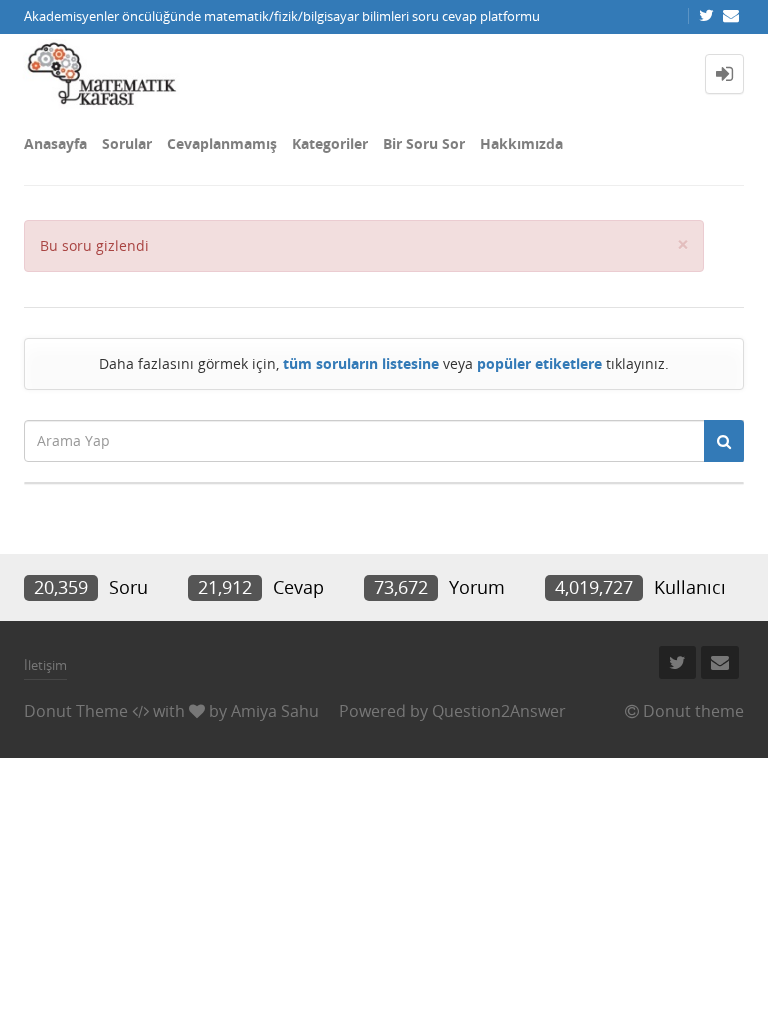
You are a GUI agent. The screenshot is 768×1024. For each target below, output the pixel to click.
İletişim (45, 665)
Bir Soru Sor (424, 143)
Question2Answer (499, 711)
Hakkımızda (521, 143)
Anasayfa (55, 143)
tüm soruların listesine (361, 363)
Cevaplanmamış (222, 143)
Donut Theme (76, 711)
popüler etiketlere (539, 363)
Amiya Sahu (275, 711)
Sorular (127, 143)
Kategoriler (330, 143)
